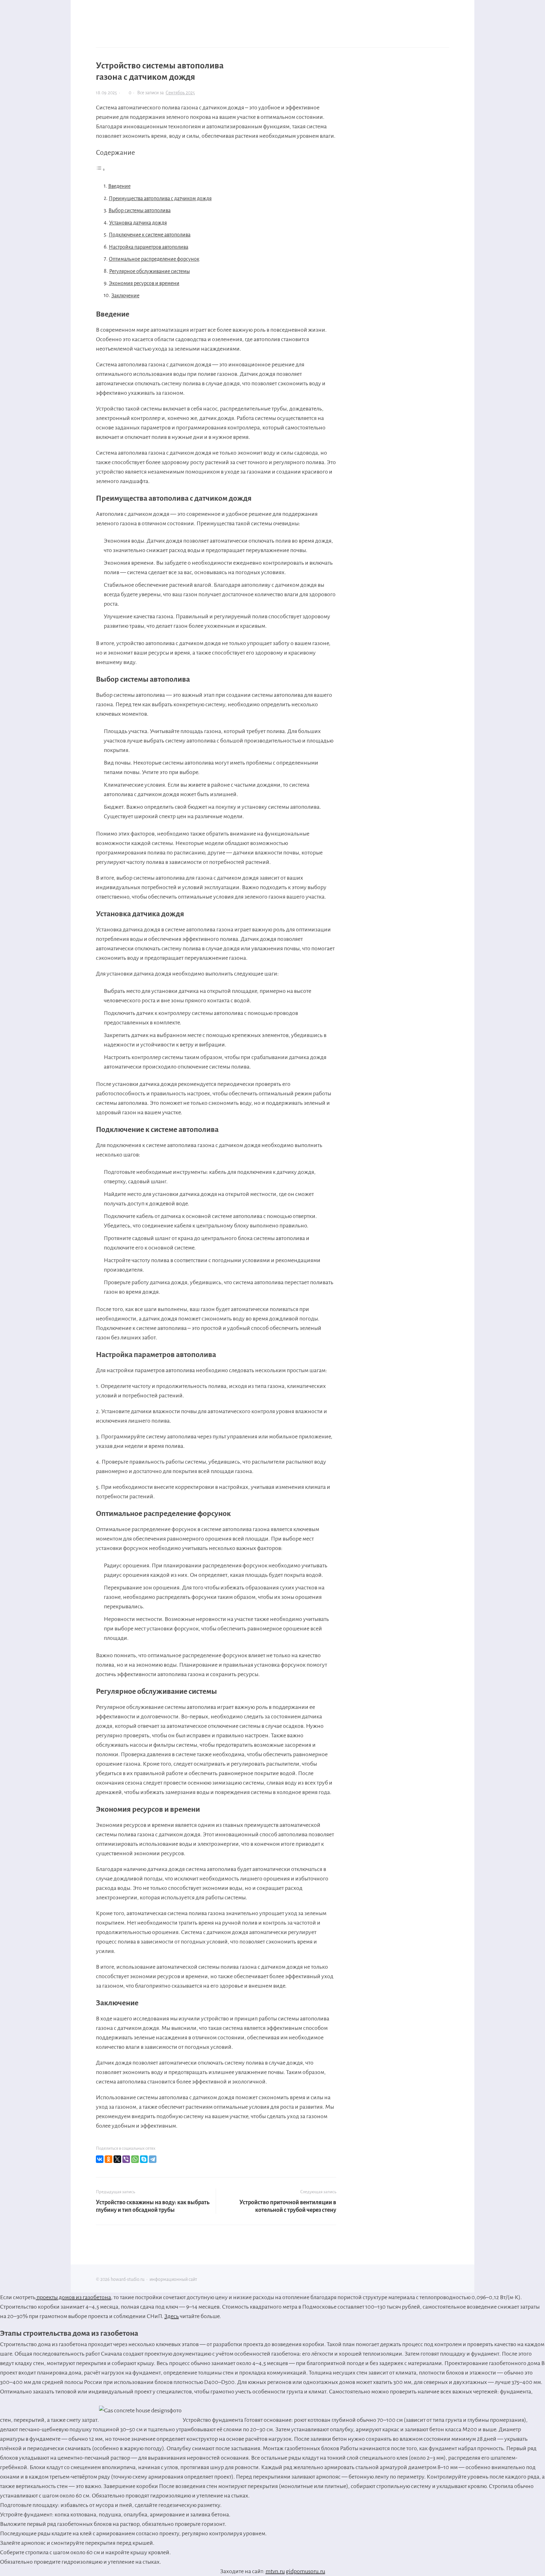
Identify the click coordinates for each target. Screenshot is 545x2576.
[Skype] (144, 2159)
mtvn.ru (275, 2571)
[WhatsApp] (135, 2159)
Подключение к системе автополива (150, 235)
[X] (117, 2159)
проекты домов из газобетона (73, 2297)
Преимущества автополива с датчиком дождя (160, 199)
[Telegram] (153, 2159)
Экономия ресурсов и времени (144, 283)
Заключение (125, 296)
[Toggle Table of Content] (101, 169)
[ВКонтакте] (100, 2159)
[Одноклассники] (108, 2159)
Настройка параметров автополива (149, 247)
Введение (119, 186)
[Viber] (126, 2159)
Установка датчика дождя (138, 223)
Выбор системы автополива (140, 211)
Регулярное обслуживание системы (149, 271)
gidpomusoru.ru (305, 2571)
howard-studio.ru (143, 16)
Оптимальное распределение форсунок (154, 259)
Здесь (172, 2316)
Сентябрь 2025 (180, 93)
